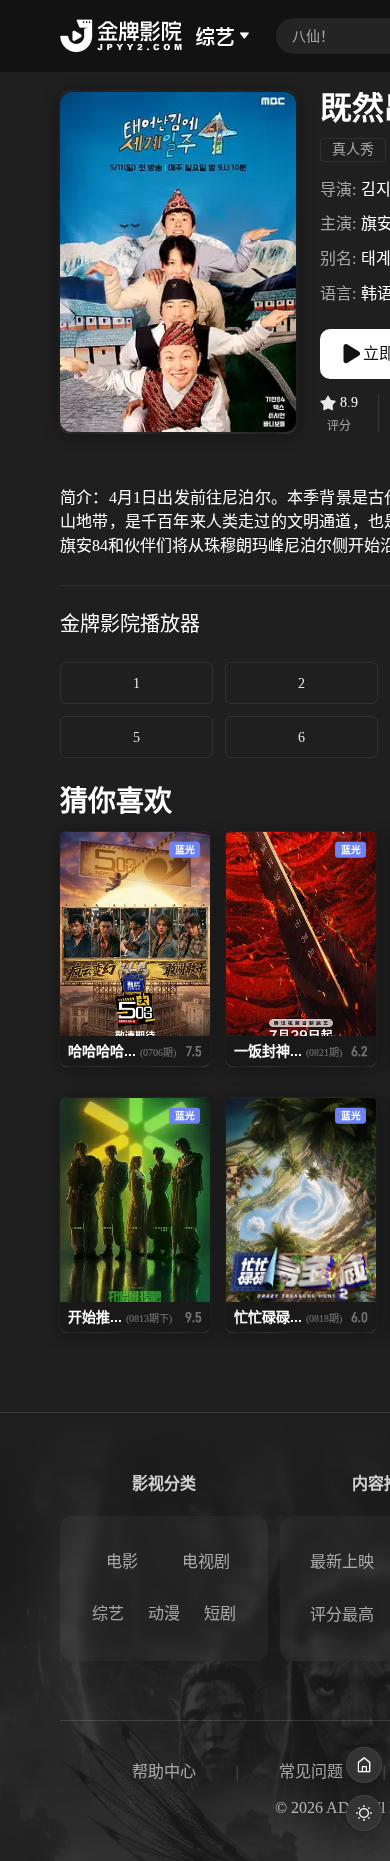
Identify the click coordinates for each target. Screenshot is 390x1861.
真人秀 (353, 149)
